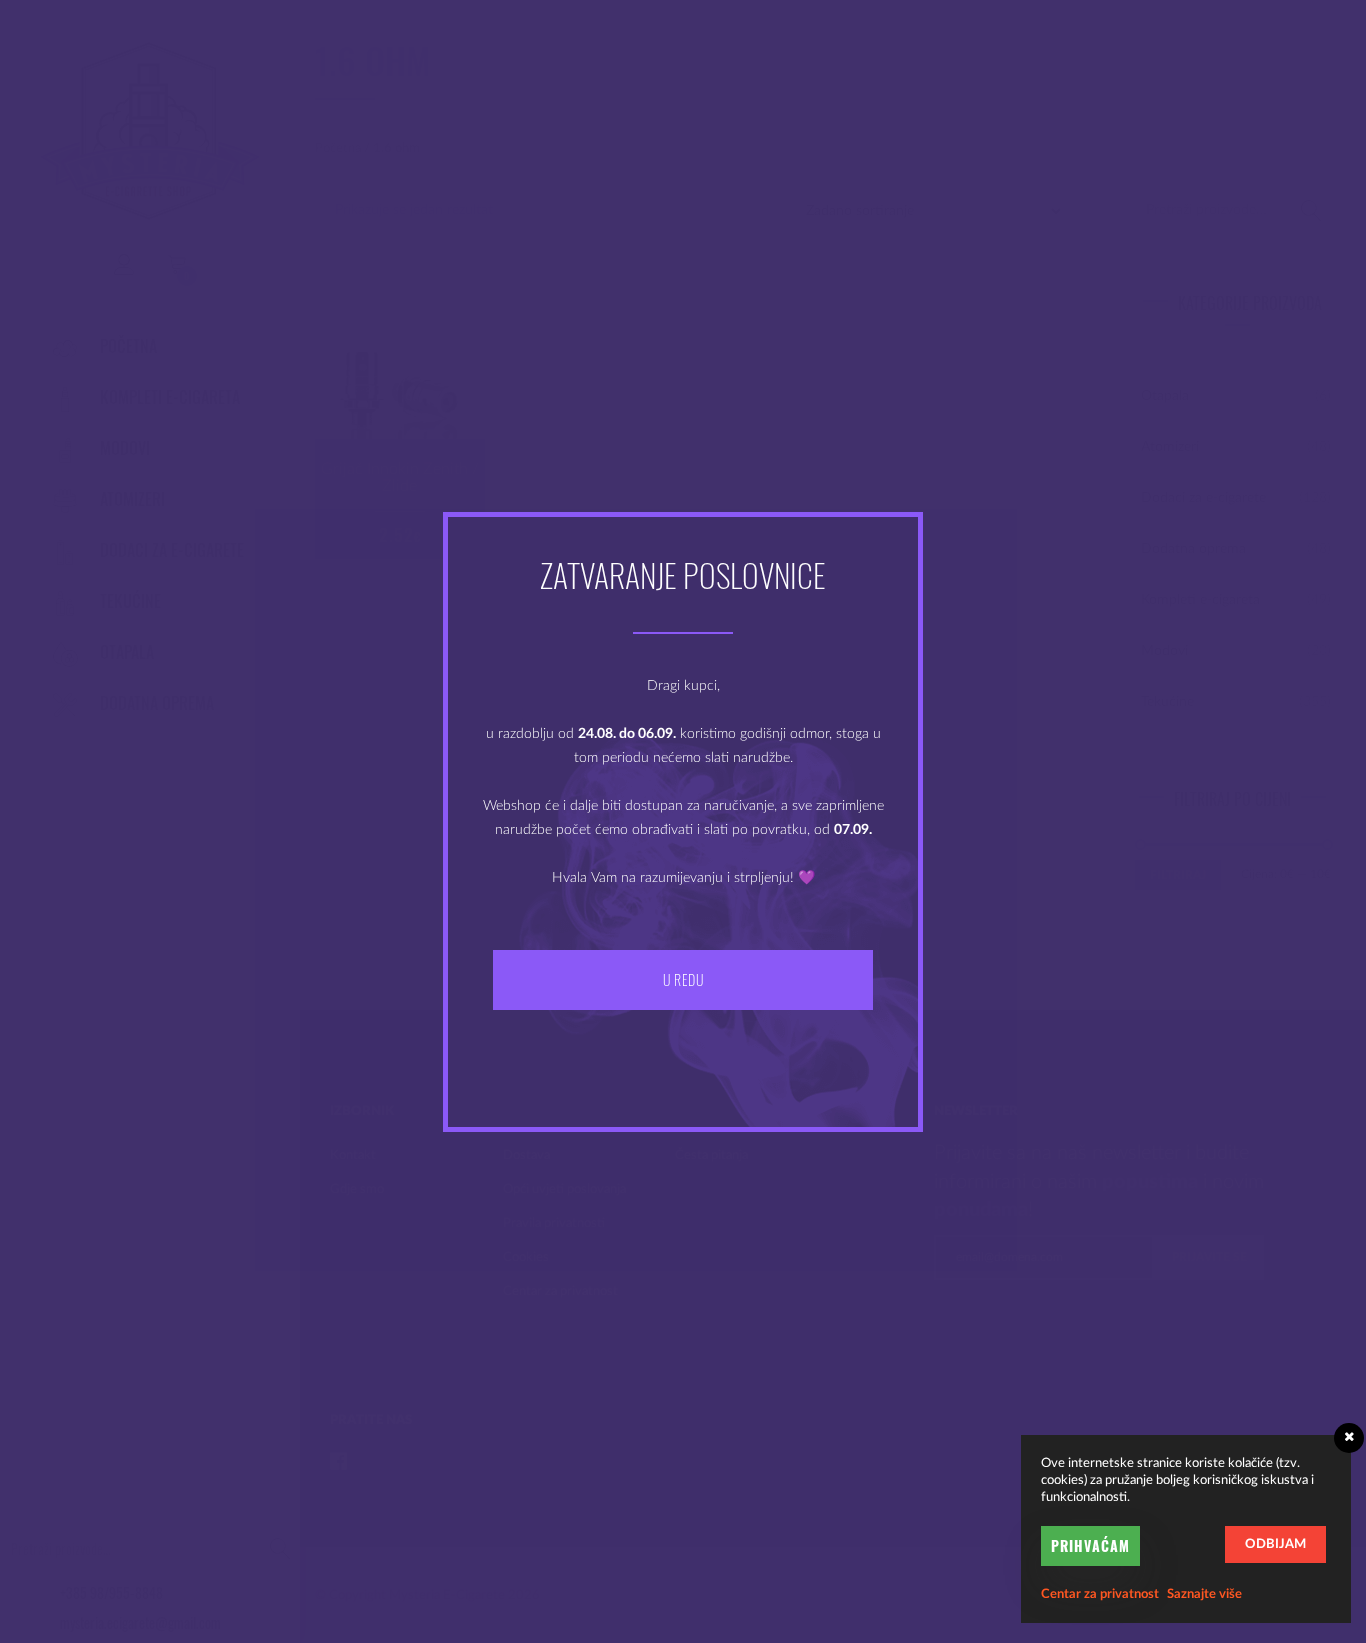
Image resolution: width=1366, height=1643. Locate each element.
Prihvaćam (1090, 1545)
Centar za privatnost (1100, 1594)
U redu (683, 979)
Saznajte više (1204, 1594)
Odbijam (1275, 1544)
